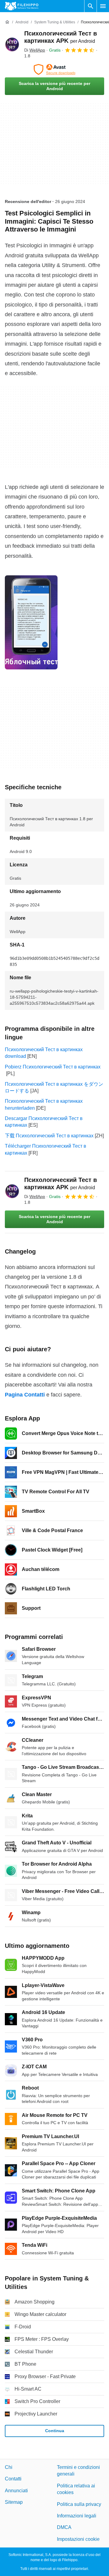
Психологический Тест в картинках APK (61, 1183)
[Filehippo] (22, 6)
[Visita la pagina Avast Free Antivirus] (54, 69)
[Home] (7, 22)
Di (35, 50)
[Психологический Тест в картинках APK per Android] (12, 44)
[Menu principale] (103, 6)
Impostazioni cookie (78, 2539)
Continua (55, 2431)
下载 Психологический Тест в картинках (49, 1136)
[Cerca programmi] (91, 6)
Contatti (13, 2479)
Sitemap (14, 2502)
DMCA (64, 2527)
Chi (9, 2467)
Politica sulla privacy (79, 2504)
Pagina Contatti (25, 1395)
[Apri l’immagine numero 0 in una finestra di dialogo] (31, 622)
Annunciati (16, 2491)
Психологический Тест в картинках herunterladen (44, 1104)
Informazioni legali (77, 2516)
